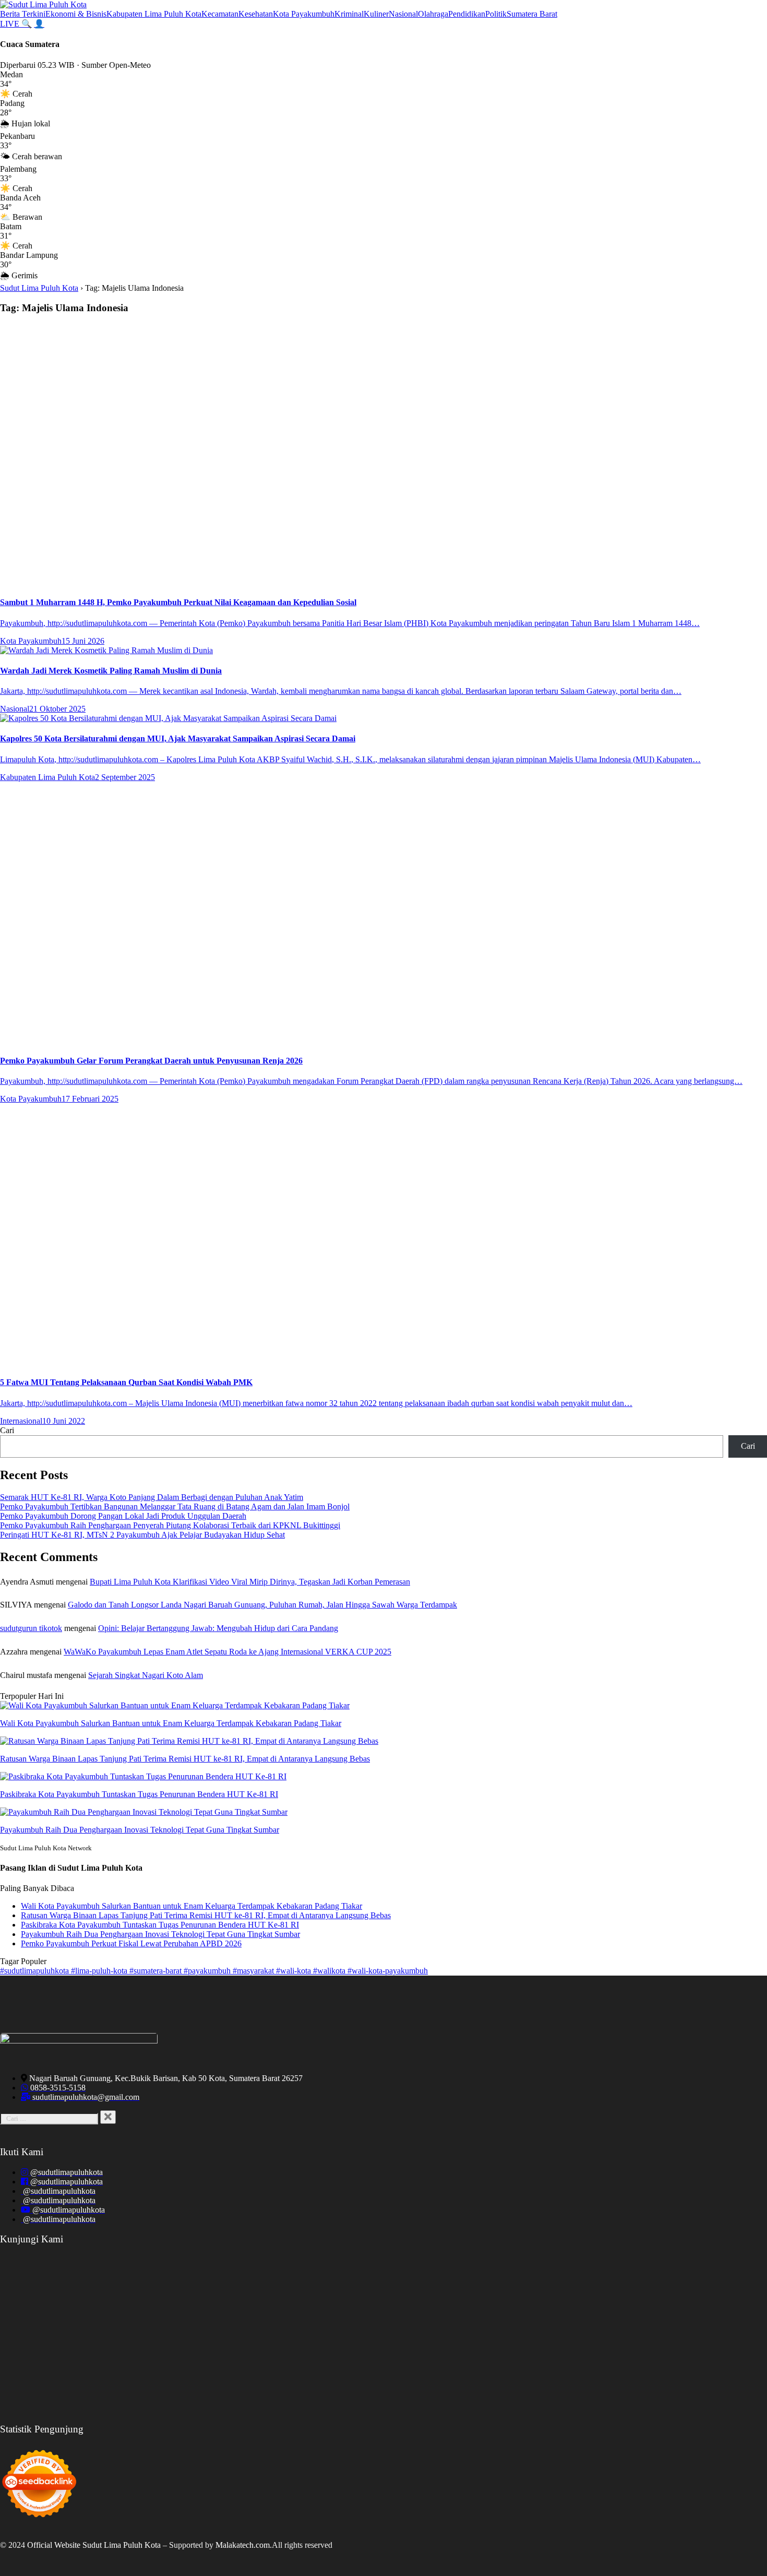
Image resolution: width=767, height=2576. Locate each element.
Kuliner (376, 14)
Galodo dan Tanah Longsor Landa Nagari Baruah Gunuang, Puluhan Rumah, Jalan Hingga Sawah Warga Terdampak (262, 1605)
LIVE (11, 24)
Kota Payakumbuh (304, 14)
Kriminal (349, 14)
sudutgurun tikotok (31, 1628)
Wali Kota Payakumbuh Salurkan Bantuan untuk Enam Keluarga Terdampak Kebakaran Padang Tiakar (191, 1906)
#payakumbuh (208, 1971)
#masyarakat (254, 1971)
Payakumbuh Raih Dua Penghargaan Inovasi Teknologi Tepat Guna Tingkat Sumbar (160, 1934)
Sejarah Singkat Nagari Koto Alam (146, 1675)
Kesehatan (256, 14)
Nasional (403, 14)
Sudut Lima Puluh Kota (39, 288)
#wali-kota (295, 1971)
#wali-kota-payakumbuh (388, 1971)
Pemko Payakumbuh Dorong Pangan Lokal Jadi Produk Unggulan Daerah (123, 1516)
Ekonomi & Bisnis (76, 14)
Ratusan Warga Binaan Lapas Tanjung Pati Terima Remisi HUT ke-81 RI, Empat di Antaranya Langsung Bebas (206, 1915)
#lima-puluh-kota (100, 1971)
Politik (496, 14)
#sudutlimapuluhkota (35, 1971)
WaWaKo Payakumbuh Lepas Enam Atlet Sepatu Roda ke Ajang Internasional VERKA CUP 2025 (227, 1652)
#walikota (330, 1971)
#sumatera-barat (157, 1971)
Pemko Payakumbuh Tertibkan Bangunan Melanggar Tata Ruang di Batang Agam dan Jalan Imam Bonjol (175, 1506)
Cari (7, 1430)
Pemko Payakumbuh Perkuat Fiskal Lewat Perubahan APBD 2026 (131, 1943)
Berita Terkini (23, 14)
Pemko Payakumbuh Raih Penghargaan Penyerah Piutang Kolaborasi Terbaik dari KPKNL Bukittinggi (170, 1525)
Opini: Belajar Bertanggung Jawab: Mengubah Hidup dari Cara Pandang (218, 1628)
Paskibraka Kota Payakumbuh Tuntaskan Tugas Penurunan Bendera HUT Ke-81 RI (160, 1925)
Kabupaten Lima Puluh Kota (154, 14)
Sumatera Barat (532, 14)
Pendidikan (467, 14)
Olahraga (433, 14)
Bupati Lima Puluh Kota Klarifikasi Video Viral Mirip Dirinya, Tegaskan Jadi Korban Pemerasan (250, 1582)
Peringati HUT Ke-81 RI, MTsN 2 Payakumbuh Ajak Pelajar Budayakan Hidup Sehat (142, 1535)
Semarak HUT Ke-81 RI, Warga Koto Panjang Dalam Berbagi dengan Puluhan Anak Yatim (152, 1497)
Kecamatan (220, 14)
